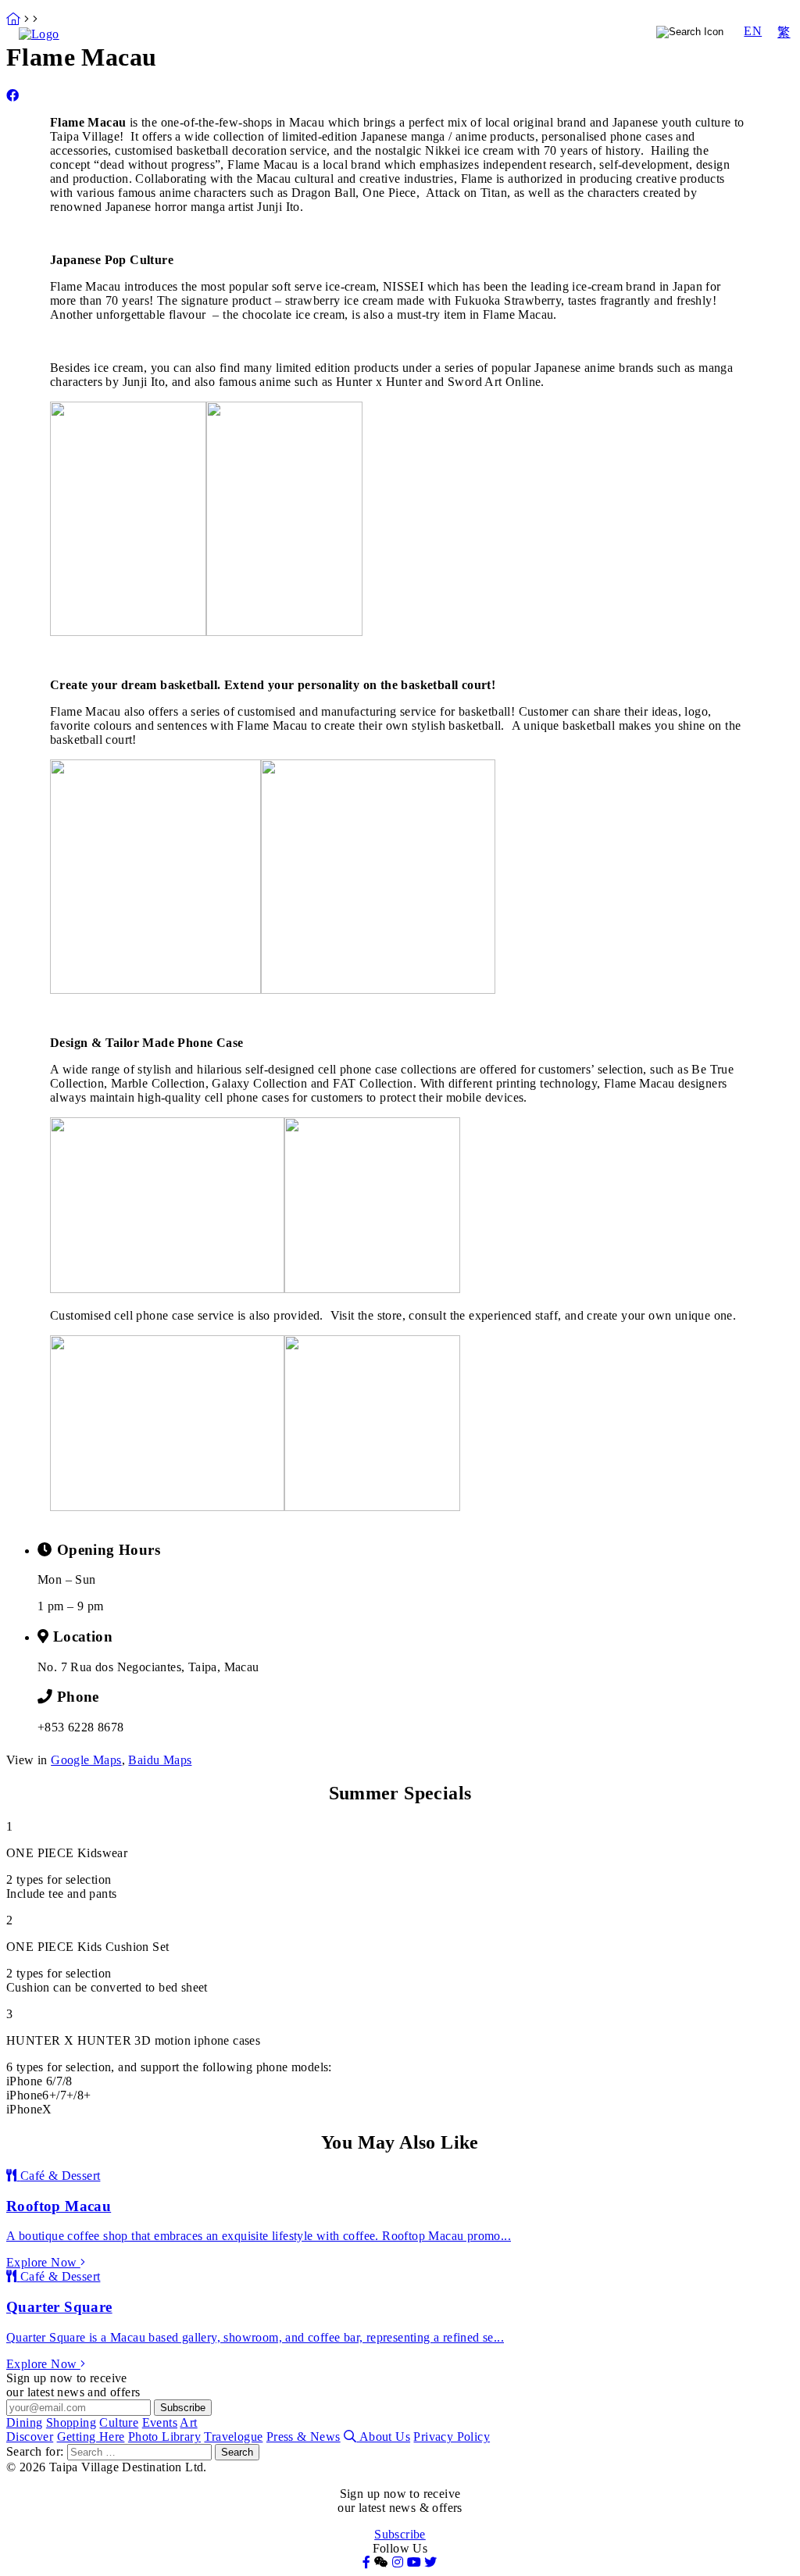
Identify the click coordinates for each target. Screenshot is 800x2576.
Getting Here (532, 52)
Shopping (423, 32)
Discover (458, 52)
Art (623, 32)
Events (570, 32)
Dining (352, 32)
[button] (381, 2562)
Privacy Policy (452, 2437)
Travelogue (700, 52)
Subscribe (400, 2534)
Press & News (304, 2437)
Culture (501, 32)
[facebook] (12, 96)
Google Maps (86, 1760)
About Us (385, 2437)
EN (753, 31)
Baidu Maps (160, 1760)
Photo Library (619, 52)
